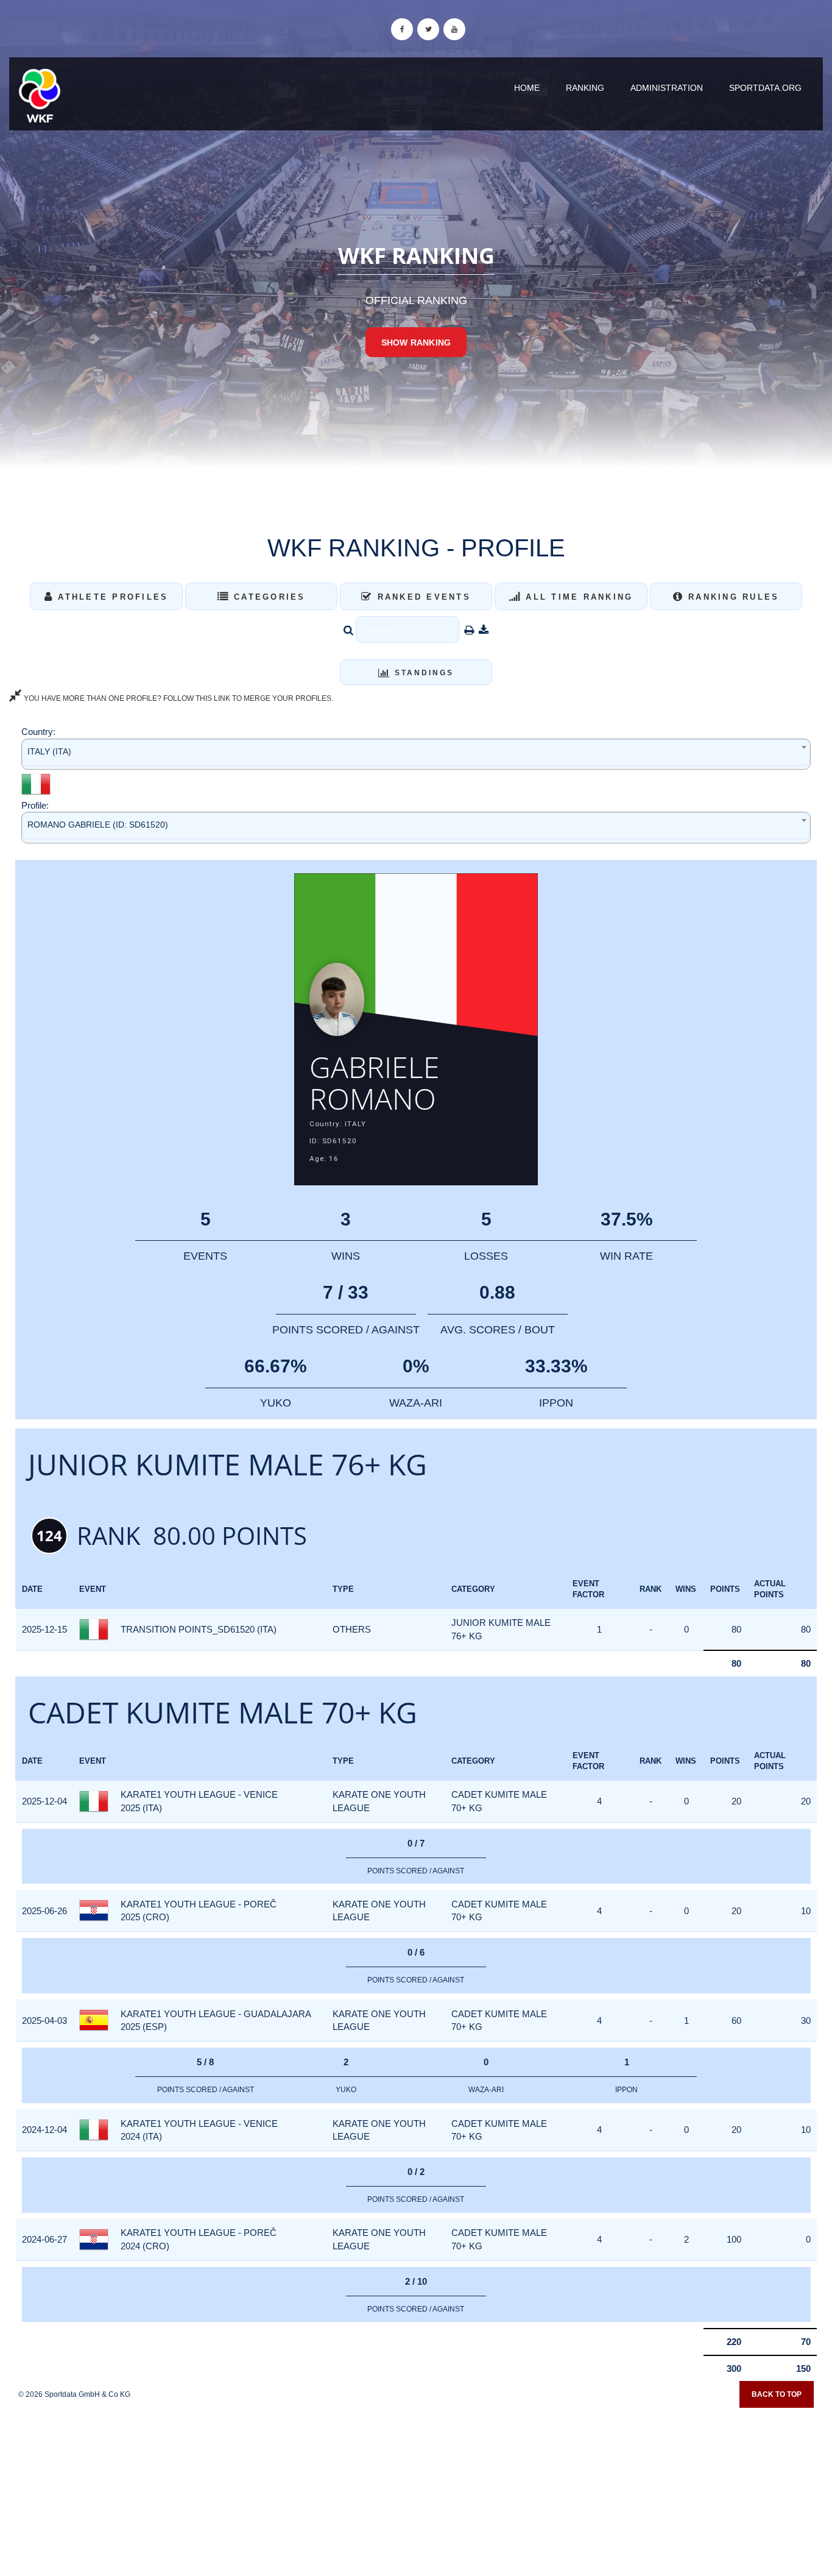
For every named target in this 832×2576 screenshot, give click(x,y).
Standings (422, 673)
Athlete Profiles (111, 597)
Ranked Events (422, 597)
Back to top (777, 2394)
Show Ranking (416, 342)
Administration (667, 88)
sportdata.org (765, 88)
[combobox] (416, 754)
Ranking (585, 88)
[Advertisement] (416, 2488)
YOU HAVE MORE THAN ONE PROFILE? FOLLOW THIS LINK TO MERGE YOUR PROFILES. (178, 698)
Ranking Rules (732, 597)
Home (527, 88)
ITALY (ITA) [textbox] (49, 751)
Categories (268, 597)
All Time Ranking (577, 597)
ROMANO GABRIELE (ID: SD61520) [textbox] (98, 825)
